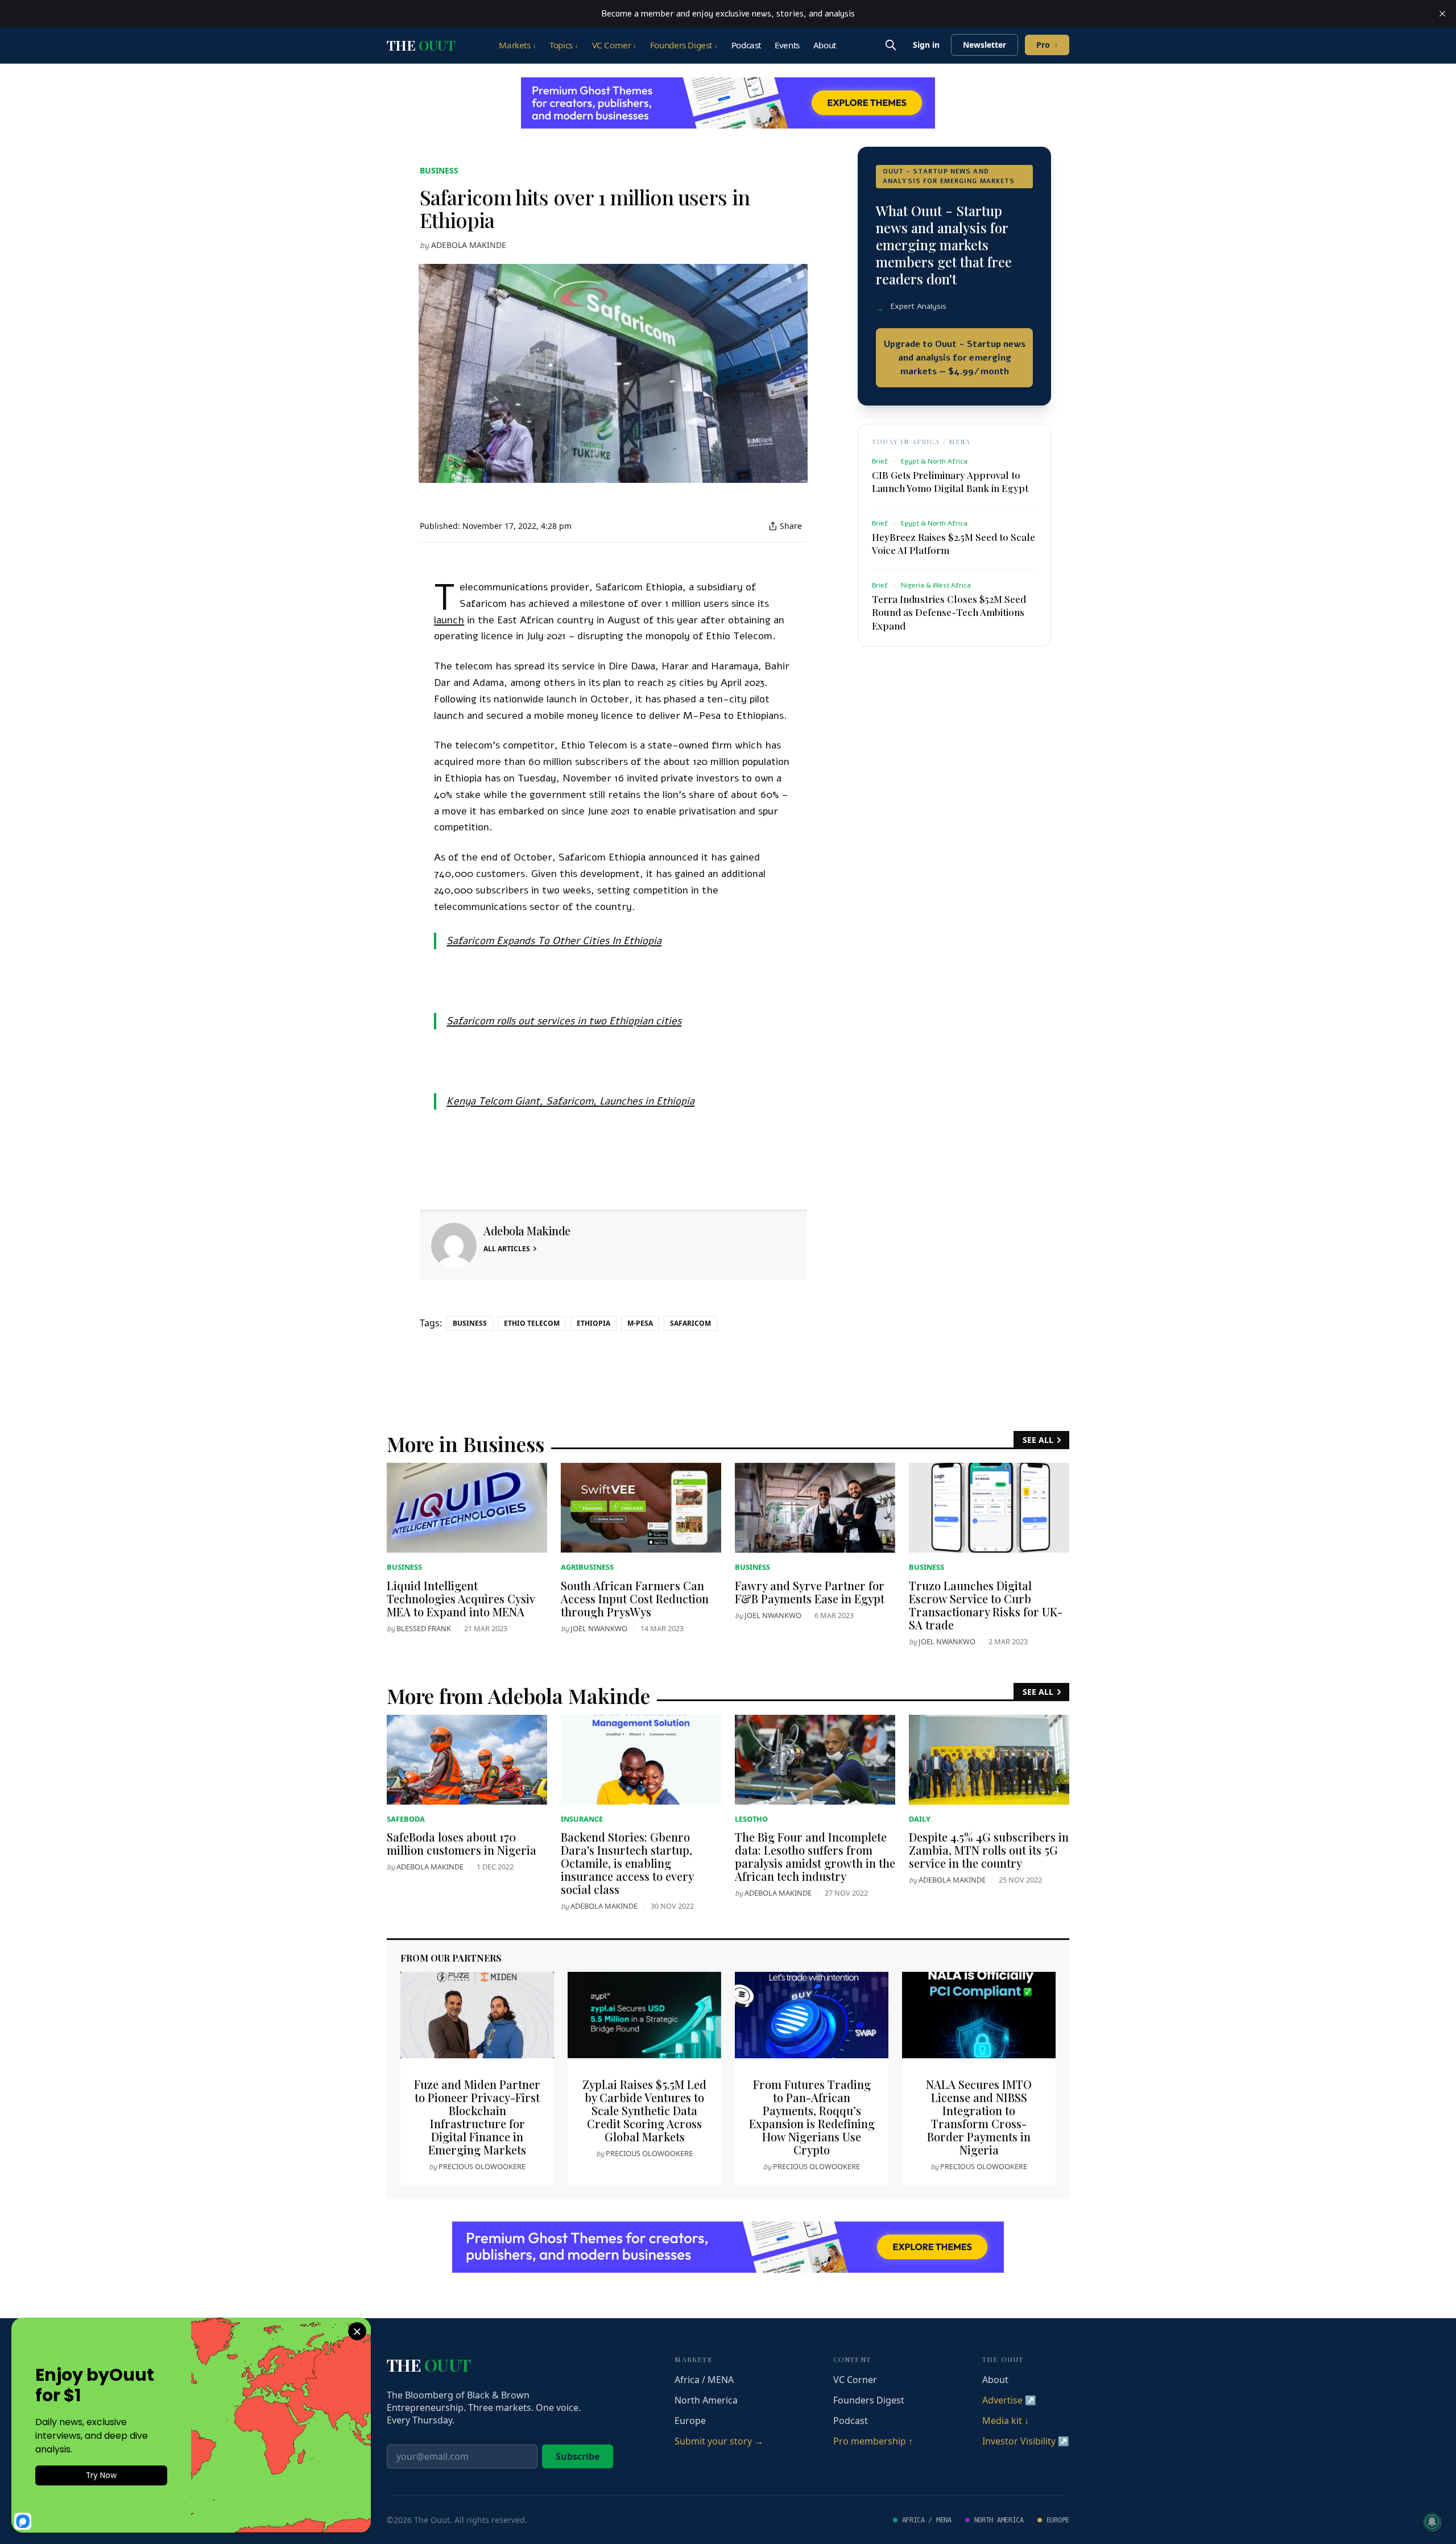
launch (449, 620)
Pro (1047, 45)
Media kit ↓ (1006, 2421)
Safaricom (690, 1323)
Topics (564, 45)
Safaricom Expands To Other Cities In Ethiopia (554, 941)
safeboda (406, 1819)
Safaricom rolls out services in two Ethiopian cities (564, 1021)
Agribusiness (587, 1567)
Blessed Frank (424, 1628)
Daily (920, 1819)
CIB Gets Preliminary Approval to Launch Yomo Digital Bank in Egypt (950, 481)
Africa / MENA (704, 2380)
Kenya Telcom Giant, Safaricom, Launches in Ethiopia (570, 1101)
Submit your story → (719, 2441)
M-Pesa (640, 1323)
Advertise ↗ (1009, 2400)
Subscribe (578, 2456)
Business (439, 170)
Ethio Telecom (532, 1323)
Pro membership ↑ (873, 2441)
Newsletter (985, 45)
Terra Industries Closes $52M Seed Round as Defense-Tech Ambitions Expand (949, 612)
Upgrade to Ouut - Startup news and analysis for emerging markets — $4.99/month (955, 358)
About (825, 45)
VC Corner (614, 45)
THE (421, 45)
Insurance (582, 1819)
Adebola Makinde (469, 245)
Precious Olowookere (482, 2166)
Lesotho (751, 1819)
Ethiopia (593, 1323)
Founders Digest (684, 45)
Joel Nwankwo (599, 1628)
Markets (517, 45)
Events (787, 45)
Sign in (926, 45)
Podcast (746, 45)
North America (706, 2400)
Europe (690, 2421)
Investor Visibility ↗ (1026, 2441)
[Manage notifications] (1432, 2522)
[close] (1442, 14)
